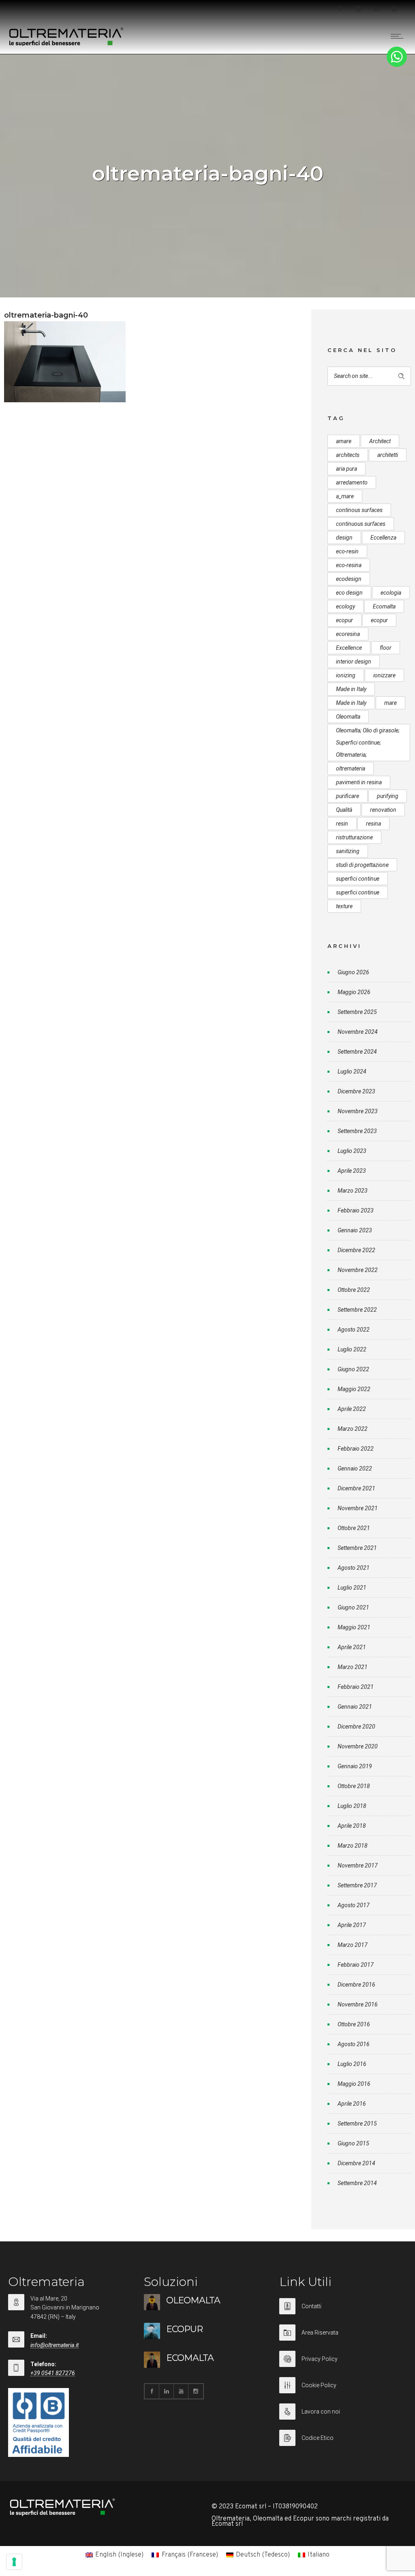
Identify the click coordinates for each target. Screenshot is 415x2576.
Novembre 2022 (358, 1270)
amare (344, 441)
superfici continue (358, 879)
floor (386, 648)
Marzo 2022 (353, 1429)
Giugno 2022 (353, 1369)
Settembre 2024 (357, 1052)
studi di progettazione (362, 865)
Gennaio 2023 (355, 1230)
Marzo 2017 (353, 1945)
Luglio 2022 (352, 1349)
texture (344, 906)
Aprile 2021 (352, 1647)
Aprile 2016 (352, 2104)
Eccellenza (383, 538)
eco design (349, 593)
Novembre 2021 (358, 1508)
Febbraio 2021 (356, 1687)
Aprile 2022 (352, 1409)
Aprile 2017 (352, 1925)
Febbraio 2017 (356, 1965)
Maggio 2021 (354, 1627)
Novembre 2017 (358, 1865)
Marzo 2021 (353, 1667)
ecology (345, 606)
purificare (348, 796)
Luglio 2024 (352, 1071)
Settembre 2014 (357, 2183)
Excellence (349, 648)
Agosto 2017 (354, 1905)
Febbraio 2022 (356, 1449)
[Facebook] (340, 9)
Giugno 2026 (353, 972)
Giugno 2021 (353, 1607)
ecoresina (348, 634)
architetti (388, 455)
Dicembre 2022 (356, 1250)
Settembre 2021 (357, 1548)
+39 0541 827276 (53, 2373)
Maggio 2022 (354, 1389)
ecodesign (349, 579)
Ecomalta (384, 606)
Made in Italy (351, 689)
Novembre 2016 (358, 2004)
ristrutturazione (354, 837)
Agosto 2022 (354, 1330)
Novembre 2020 (358, 1746)
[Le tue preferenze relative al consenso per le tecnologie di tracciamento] (14, 2562)
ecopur (344, 620)
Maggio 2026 (354, 992)
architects (348, 455)
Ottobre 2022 (354, 1290)
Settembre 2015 (357, 2124)
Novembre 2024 (358, 1032)
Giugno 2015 (353, 2143)
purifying (388, 796)
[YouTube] (394, 9)
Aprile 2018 (352, 1826)
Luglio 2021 (352, 1588)
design (344, 538)
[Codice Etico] (343, 2438)
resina (373, 824)
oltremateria (351, 768)
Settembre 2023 (357, 1131)
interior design (354, 662)
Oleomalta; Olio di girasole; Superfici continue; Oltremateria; (368, 743)
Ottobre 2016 (354, 2024)
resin (342, 824)
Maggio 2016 (354, 2084)
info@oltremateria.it (55, 2345)
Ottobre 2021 (354, 1528)
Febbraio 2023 (356, 1210)
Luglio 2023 (352, 1151)
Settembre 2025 (357, 1012)
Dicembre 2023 (356, 1091)
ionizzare (384, 675)
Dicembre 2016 (356, 1985)
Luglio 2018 (352, 1806)
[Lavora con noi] (343, 2417)
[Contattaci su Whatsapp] (397, 65)
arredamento (352, 482)
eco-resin (347, 551)
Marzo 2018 (353, 1846)
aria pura (347, 469)
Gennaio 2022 (355, 1468)
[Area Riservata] (343, 2338)
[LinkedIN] (376, 9)
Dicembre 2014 (356, 2163)
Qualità (344, 810)
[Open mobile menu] (399, 36)
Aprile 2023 (352, 1171)
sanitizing (348, 851)
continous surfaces (359, 510)
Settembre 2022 (357, 1310)
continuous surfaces (361, 524)
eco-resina (349, 565)
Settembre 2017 (357, 1885)
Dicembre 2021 (356, 1488)
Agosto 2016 (354, 2044)
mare (390, 703)
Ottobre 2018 (354, 1786)
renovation (383, 810)
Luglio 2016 (352, 2064)
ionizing (346, 675)
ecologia (391, 593)
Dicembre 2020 (356, 1727)
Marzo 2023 (353, 1191)
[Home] (66, 44)
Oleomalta (348, 717)
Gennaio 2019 (355, 1766)
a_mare (345, 496)
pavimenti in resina (359, 782)
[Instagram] (358, 9)
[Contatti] (343, 2311)
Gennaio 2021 (355, 1707)
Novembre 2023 (358, 1111)
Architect (380, 441)
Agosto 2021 (354, 1568)
